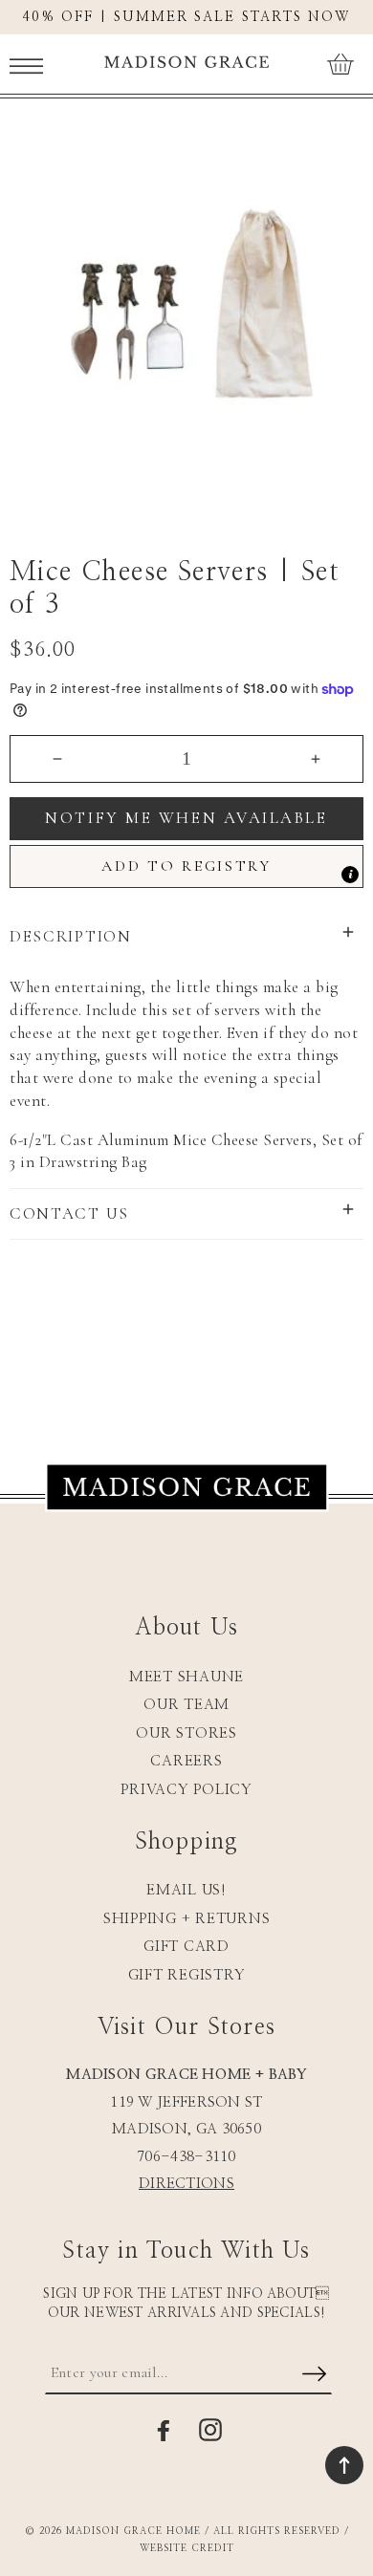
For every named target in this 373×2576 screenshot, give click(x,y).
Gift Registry (187, 1975)
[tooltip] (350, 875)
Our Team (186, 1705)
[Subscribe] (314, 2375)
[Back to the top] (344, 2465)
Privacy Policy (186, 1790)
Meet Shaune (186, 1677)
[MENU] (26, 64)
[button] (26, 64)
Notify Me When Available (186, 818)
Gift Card (186, 1947)
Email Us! (186, 1890)
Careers (186, 1761)
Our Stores (186, 1733)
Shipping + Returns (187, 1919)
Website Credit (187, 2548)
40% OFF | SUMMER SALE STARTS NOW (186, 17)
